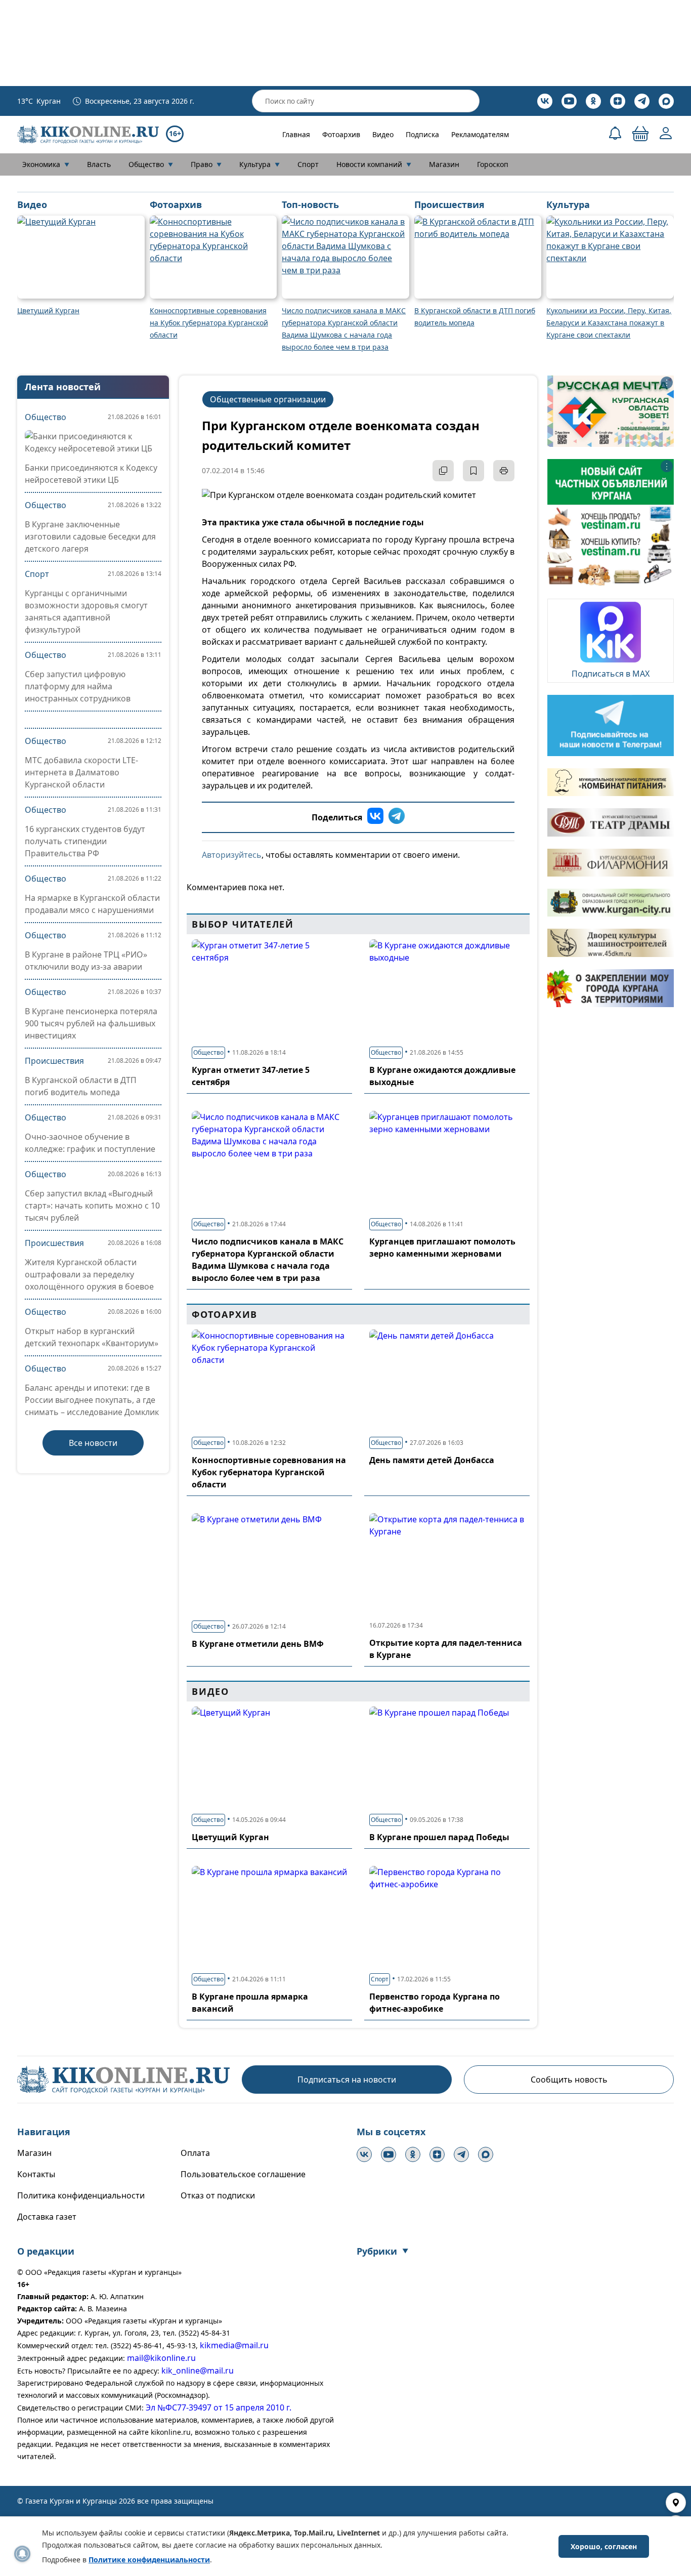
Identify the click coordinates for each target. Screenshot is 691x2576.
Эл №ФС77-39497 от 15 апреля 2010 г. (219, 2407)
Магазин (444, 164)
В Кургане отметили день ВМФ (258, 1644)
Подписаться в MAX (611, 674)
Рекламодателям (480, 134)
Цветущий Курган (230, 1837)
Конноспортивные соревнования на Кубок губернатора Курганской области (269, 1472)
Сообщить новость (569, 2080)
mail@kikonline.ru (161, 2358)
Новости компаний (374, 164)
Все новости (93, 1443)
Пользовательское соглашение (243, 2174)
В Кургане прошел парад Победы (439, 1837)
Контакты (36, 2174)
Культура (260, 164)
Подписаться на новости (347, 2080)
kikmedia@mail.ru (234, 2345)
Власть (99, 164)
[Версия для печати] (504, 471)
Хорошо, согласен (604, 2546)
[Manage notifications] (22, 2554)
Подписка (422, 134)
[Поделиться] (443, 471)
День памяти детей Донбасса (432, 1460)
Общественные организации (268, 399)
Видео (383, 134)
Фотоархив (341, 134)
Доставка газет (47, 2217)
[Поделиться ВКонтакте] (375, 817)
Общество (151, 164)
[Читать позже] (473, 471)
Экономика (46, 164)
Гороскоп (493, 164)
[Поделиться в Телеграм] (397, 817)
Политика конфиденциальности (81, 2195)
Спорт (308, 164)
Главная (296, 134)
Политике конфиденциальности (149, 2560)
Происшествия (54, 1061)
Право (206, 164)
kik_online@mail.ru (198, 2371)
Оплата (195, 2153)
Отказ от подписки (218, 2195)
